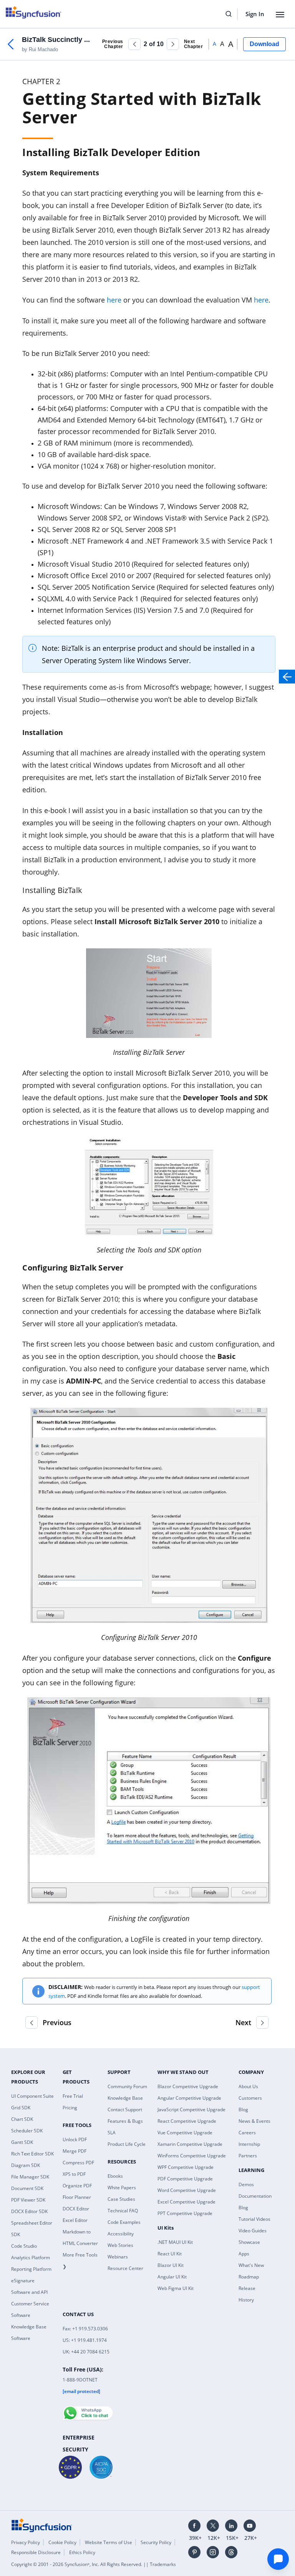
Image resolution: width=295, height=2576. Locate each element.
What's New (251, 2265)
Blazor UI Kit (171, 2265)
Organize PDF (77, 2186)
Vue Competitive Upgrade (185, 2133)
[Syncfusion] (42, 2524)
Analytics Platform (31, 2258)
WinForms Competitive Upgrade (192, 2156)
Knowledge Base (125, 2098)
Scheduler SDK (27, 2131)
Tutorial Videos (254, 2219)
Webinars (118, 2257)
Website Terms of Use (109, 2542)
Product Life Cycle (127, 2144)
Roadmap (249, 2277)
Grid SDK (21, 2108)
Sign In (255, 14)
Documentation (255, 2196)
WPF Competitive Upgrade (186, 2167)
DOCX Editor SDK (29, 2211)
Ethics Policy (82, 2552)
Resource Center (125, 2268)
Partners (248, 2156)
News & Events (254, 2121)
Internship (249, 2144)
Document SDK (27, 2188)
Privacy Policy (26, 2542)
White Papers (122, 2188)
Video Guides (253, 2231)
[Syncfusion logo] (34, 12)
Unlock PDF (75, 2139)
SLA (112, 2133)
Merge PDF (75, 2151)
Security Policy (156, 2542)
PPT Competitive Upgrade (185, 2213)
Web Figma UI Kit (176, 2288)
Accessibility (121, 2234)
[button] (134, 44)
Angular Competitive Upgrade (189, 2098)
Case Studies (121, 2199)
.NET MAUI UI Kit (175, 2242)
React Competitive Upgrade (187, 2121)
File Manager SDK (30, 2177)
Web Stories (120, 2245)
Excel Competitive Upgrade (186, 2202)
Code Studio (24, 2246)
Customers (250, 2098)
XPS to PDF (74, 2174)
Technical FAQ (123, 2211)
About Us (248, 2086)
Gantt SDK (22, 2142)
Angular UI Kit (172, 2277)
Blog (243, 2110)
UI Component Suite (32, 2096)
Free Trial (73, 2096)
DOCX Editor (76, 2209)
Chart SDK (22, 2119)
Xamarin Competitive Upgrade (190, 2144)
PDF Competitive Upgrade (185, 2179)
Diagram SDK (26, 2165)
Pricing (70, 2108)
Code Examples (124, 2222)
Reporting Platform (31, 2269)
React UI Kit (170, 2254)
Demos (246, 2184)
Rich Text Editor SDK (32, 2154)
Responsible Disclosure (36, 2552)
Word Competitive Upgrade (187, 2190)
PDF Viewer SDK (28, 2200)
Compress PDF (78, 2163)
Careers (247, 2133)
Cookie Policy (62, 2542)
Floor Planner (77, 2197)
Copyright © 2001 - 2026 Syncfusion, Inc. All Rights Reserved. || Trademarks (94, 2564)
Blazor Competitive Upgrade (188, 2086)
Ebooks (115, 2176)
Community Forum (127, 2086)
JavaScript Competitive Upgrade (191, 2110)
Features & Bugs (125, 2121)
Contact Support (125, 2110)
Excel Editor (75, 2220)
